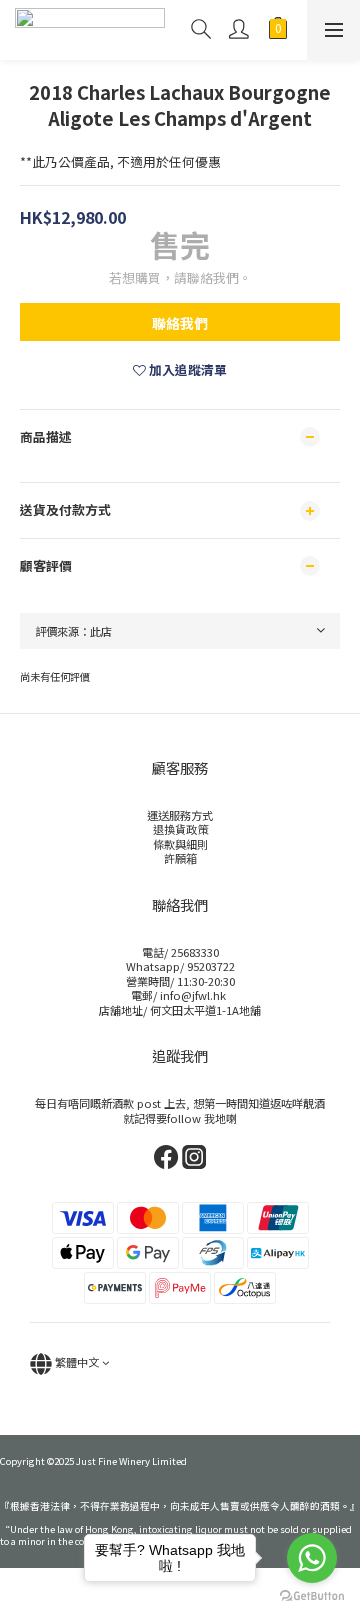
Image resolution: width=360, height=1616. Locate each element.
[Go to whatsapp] (312, 1558)
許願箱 (180, 858)
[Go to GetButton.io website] (312, 1596)
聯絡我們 (180, 323)
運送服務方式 (180, 815)
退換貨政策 (180, 829)
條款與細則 (180, 844)
